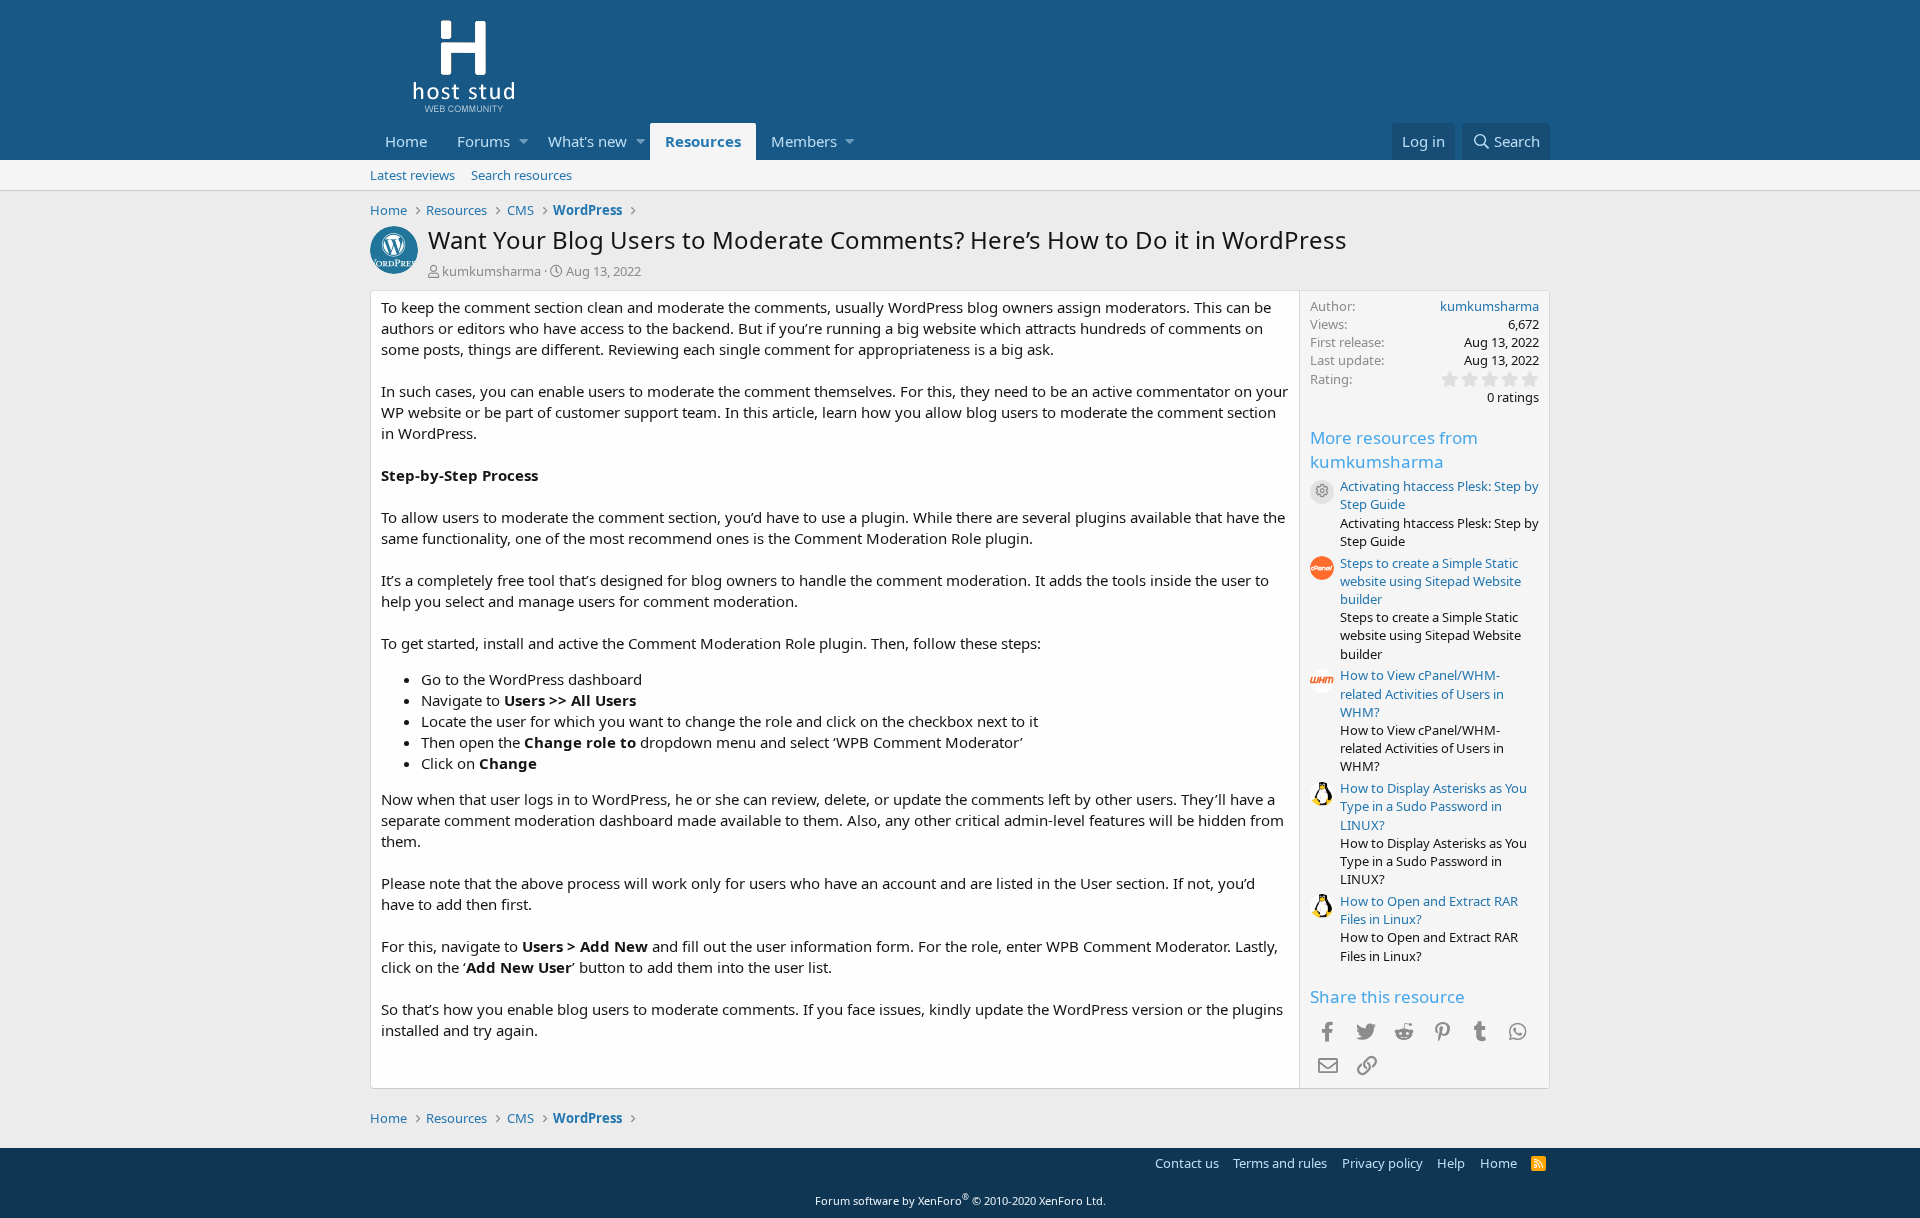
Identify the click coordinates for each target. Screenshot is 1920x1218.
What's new (587, 141)
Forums (483, 141)
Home (406, 141)
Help (1451, 1163)
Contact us (1187, 1163)
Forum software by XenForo (960, 1200)
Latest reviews (412, 175)
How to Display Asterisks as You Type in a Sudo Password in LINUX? (1433, 806)
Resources (703, 141)
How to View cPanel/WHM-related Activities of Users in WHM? (1422, 693)
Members (804, 141)
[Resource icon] (1322, 492)
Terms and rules (1280, 1163)
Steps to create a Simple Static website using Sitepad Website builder (1430, 581)
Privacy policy (1382, 1163)
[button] (523, 141)
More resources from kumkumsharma (1394, 449)
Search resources (521, 175)
